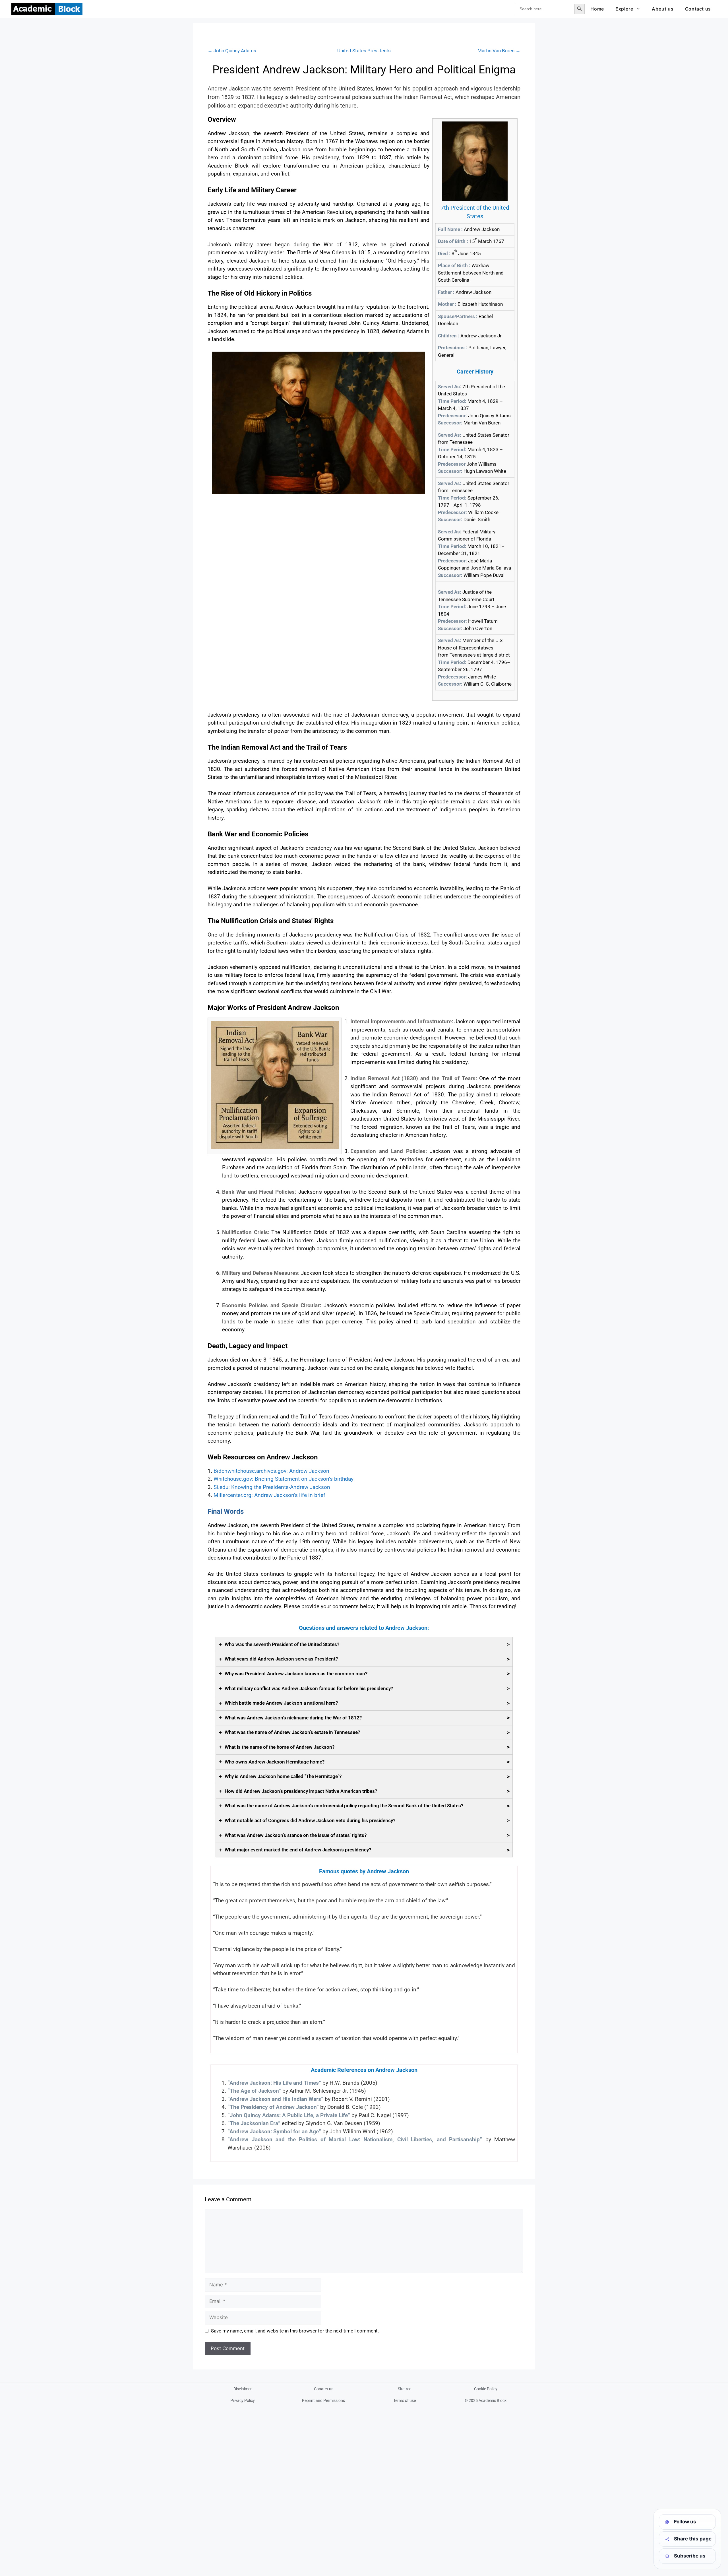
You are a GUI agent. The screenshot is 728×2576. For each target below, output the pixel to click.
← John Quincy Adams (232, 51)
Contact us (698, 9)
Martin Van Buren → (499, 51)
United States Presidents (364, 51)
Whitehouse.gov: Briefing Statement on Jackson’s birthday (284, 1479)
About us (663, 9)
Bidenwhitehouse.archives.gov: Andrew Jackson (271, 1471)
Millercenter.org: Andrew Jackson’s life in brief (269, 1495)
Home (597, 9)
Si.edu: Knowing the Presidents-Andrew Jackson (272, 1487)
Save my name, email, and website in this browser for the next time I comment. (295, 2331)
